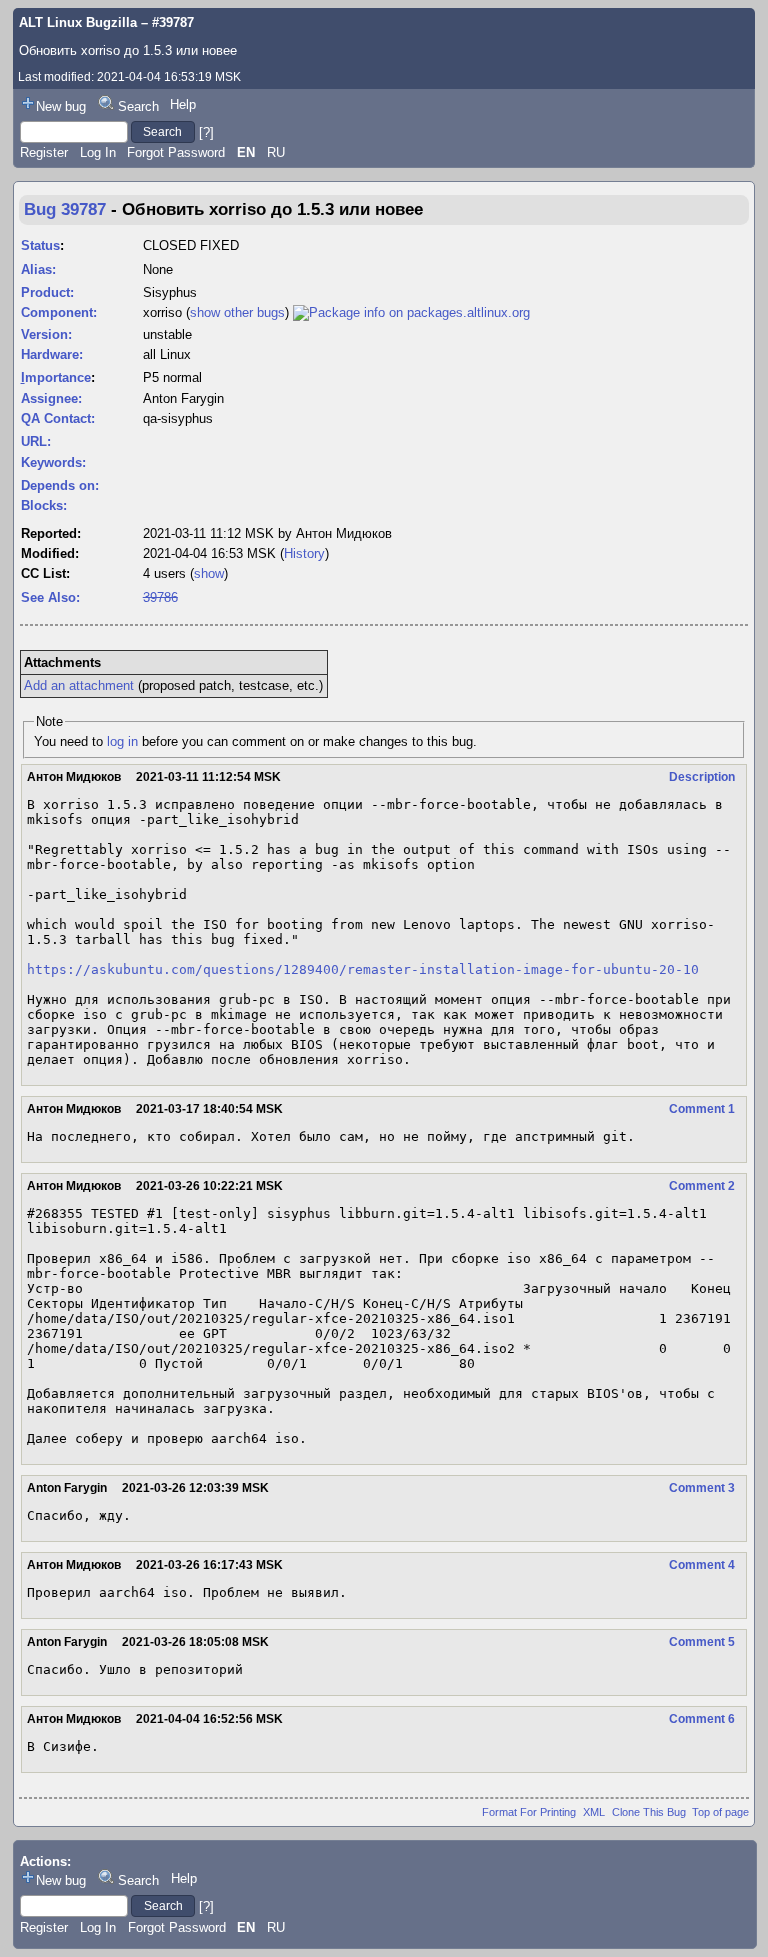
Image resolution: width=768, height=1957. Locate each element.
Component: (59, 312)
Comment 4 (702, 1565)
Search (138, 106)
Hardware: (52, 354)
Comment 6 (702, 1719)
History (304, 553)
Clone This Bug (649, 1812)
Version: (46, 334)
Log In (98, 152)
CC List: (45, 573)
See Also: (50, 597)
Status (40, 245)
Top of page (720, 1812)
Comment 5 (702, 1642)
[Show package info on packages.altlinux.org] (411, 312)
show (209, 573)
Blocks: (44, 505)
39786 (160, 597)
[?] (206, 131)
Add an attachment (79, 685)
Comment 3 (702, 1488)
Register (44, 152)
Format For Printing (529, 1812)
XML (594, 1812)
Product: (47, 292)
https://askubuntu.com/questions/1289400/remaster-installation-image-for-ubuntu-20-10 (363, 969)
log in (122, 741)
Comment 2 (702, 1186)
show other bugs (237, 312)
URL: (36, 441)
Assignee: (51, 398)
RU (276, 152)
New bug (61, 106)
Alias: (38, 269)
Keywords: (53, 462)
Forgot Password (176, 152)
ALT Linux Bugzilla (78, 22)
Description (702, 777)
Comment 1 (702, 1109)
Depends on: (60, 485)
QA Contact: (58, 418)
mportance (56, 377)
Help (183, 104)
